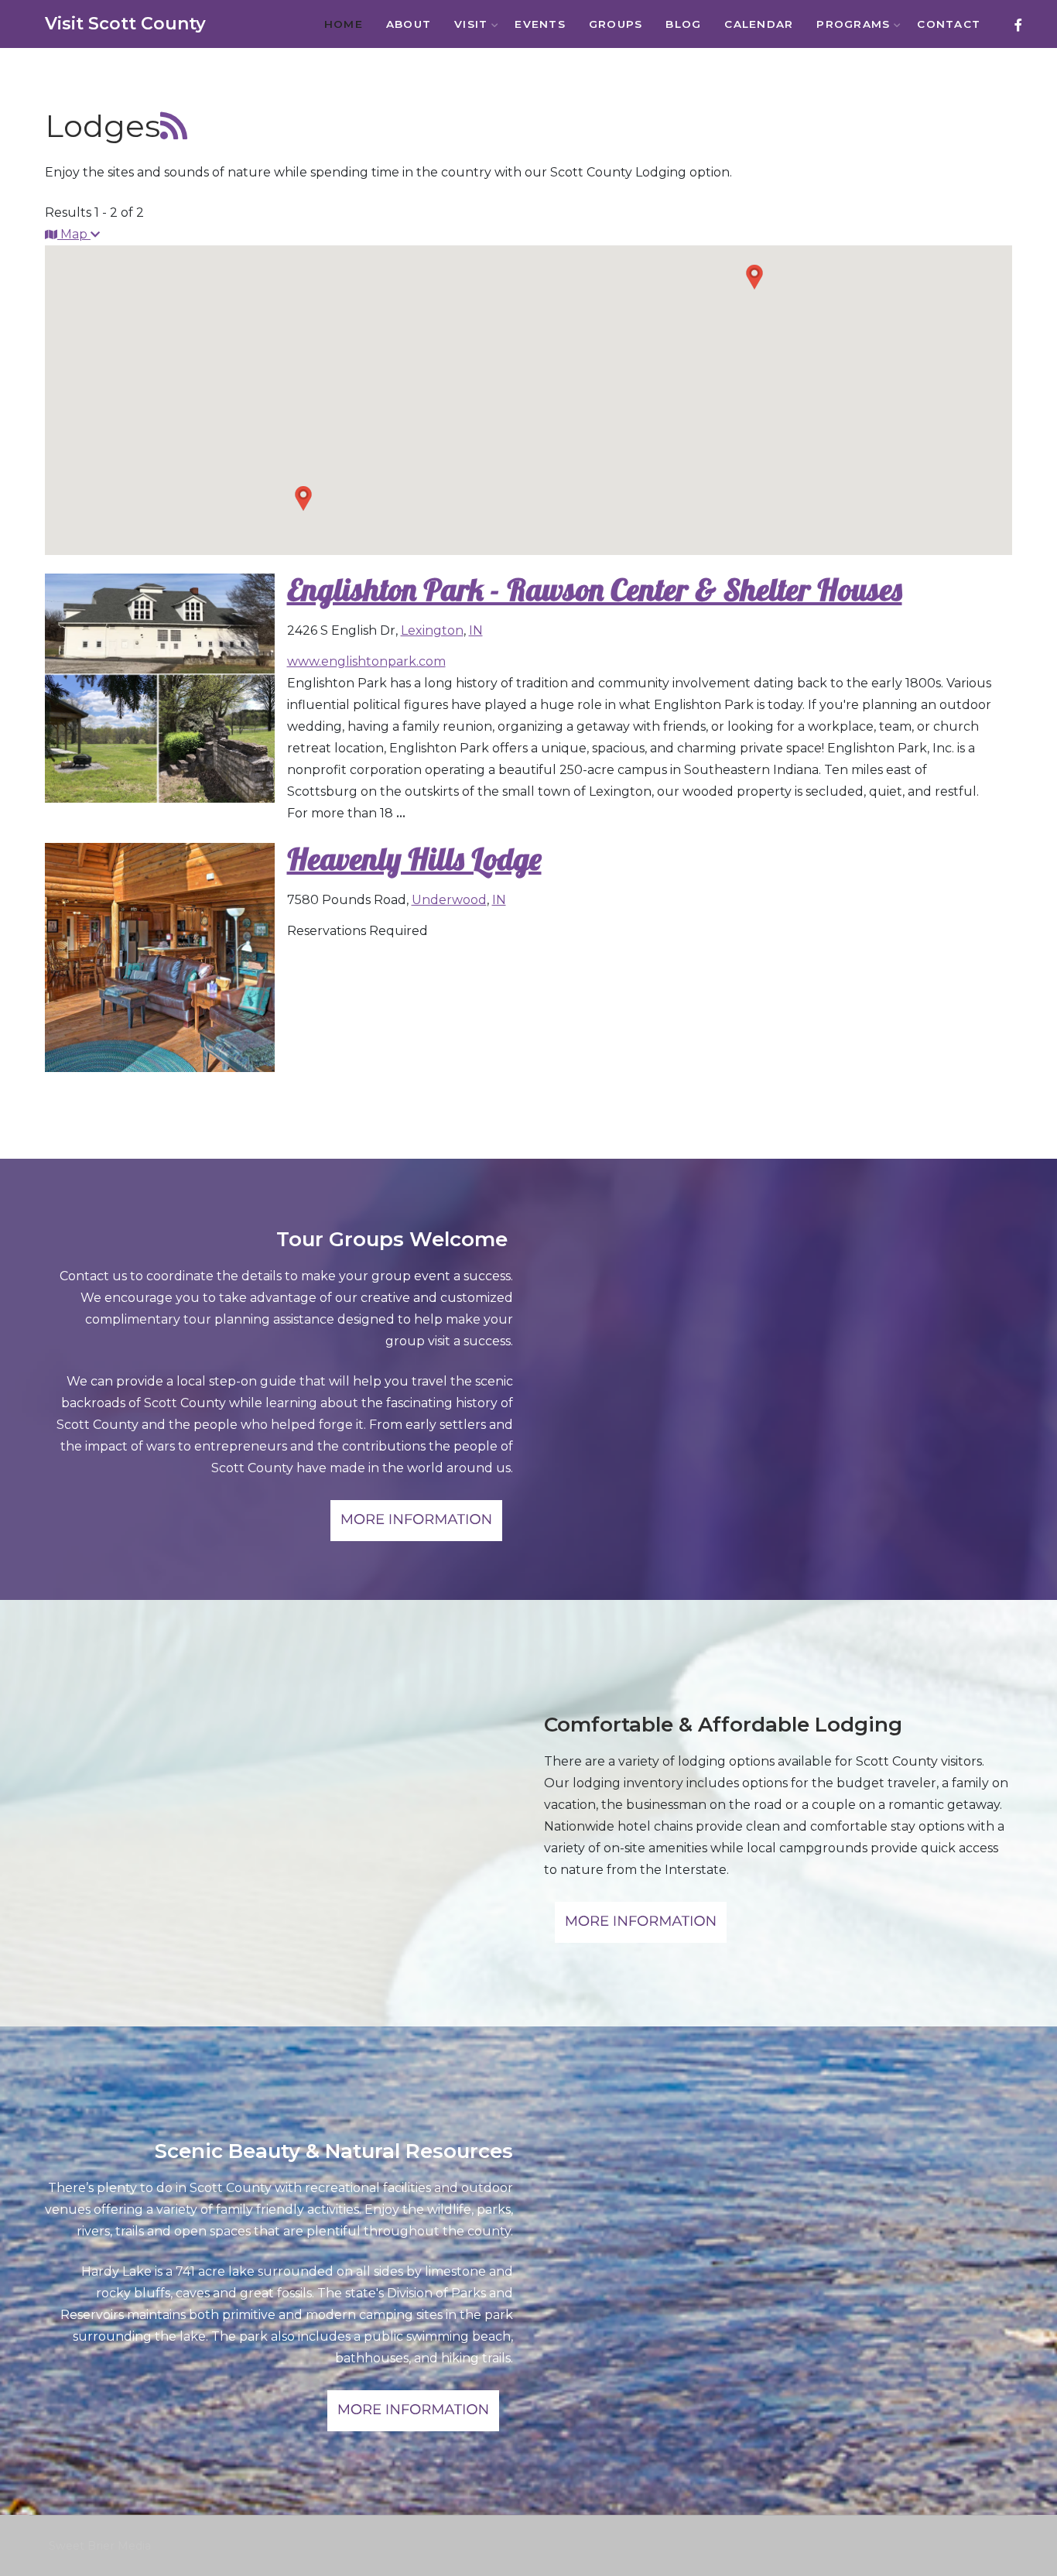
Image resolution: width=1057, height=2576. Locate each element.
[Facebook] (1018, 25)
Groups (616, 24)
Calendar (759, 24)
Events (540, 24)
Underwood (449, 900)
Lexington (432, 630)
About (409, 24)
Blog (683, 24)
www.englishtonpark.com (366, 661)
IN (476, 630)
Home (344, 24)
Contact (949, 24)
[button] (754, 277)
